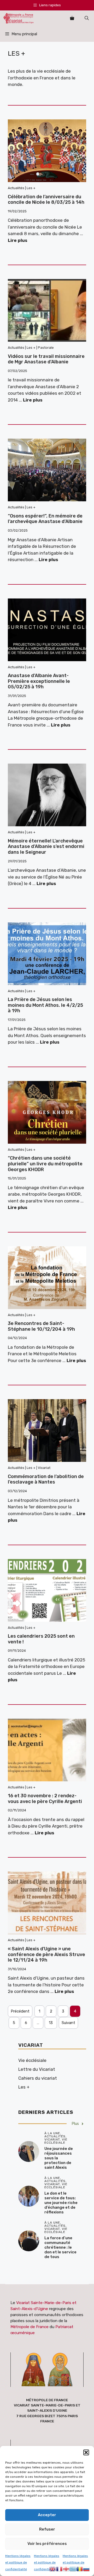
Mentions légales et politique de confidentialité (18, 2563)
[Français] (60, 2568)
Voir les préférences (47, 2544)
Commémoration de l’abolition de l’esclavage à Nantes (46, 1479)
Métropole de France (30, 2327)
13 (51, 2023)
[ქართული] (66, 2568)
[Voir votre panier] (72, 18)
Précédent (20, 2011)
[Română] (80, 2568)
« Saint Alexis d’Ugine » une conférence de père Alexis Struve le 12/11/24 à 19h (46, 1954)
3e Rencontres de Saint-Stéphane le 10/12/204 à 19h (41, 1326)
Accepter (47, 2515)
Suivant (68, 2023)
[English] (53, 2568)
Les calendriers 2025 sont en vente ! (41, 1639)
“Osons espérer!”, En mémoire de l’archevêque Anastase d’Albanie (45, 519)
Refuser (47, 2529)
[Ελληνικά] (73, 2568)
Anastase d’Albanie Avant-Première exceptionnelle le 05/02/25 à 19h (39, 681)
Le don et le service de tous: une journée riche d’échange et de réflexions (61, 2203)
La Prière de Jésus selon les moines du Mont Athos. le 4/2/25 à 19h (45, 1005)
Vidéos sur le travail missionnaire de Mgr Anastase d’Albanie (46, 359)
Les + (31, 188)
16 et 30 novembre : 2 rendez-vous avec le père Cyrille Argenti (45, 1799)
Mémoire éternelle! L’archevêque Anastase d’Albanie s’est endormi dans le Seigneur (46, 847)
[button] (86, 2452)
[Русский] (87, 2568)
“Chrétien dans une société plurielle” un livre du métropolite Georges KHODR (45, 1164)
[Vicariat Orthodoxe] (19, 18)
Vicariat (44, 1468)
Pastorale (46, 348)
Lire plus (18, 240)
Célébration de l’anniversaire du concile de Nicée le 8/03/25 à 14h (46, 200)
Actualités (16, 188)
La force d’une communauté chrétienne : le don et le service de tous (60, 2247)
